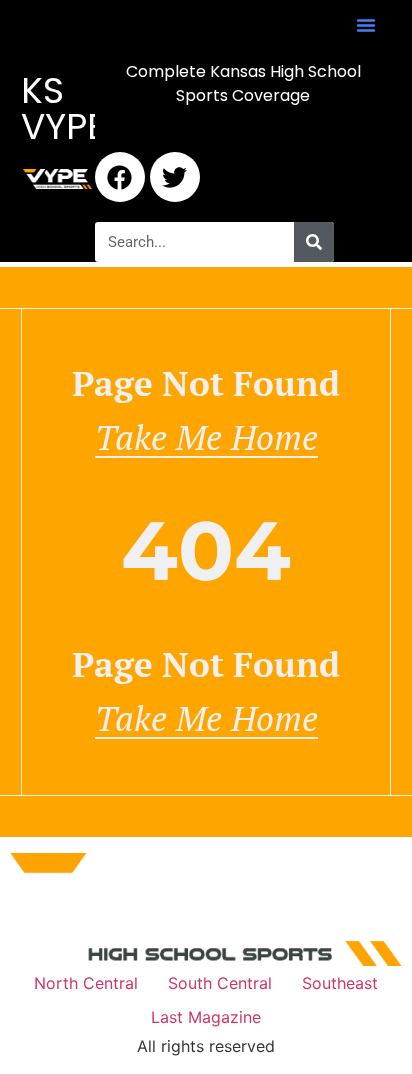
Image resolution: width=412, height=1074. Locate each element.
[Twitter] (175, 177)
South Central (220, 983)
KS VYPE (63, 108)
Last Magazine (206, 1017)
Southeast (340, 983)
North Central (86, 983)
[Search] (314, 242)
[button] (366, 25)
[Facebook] (120, 177)
